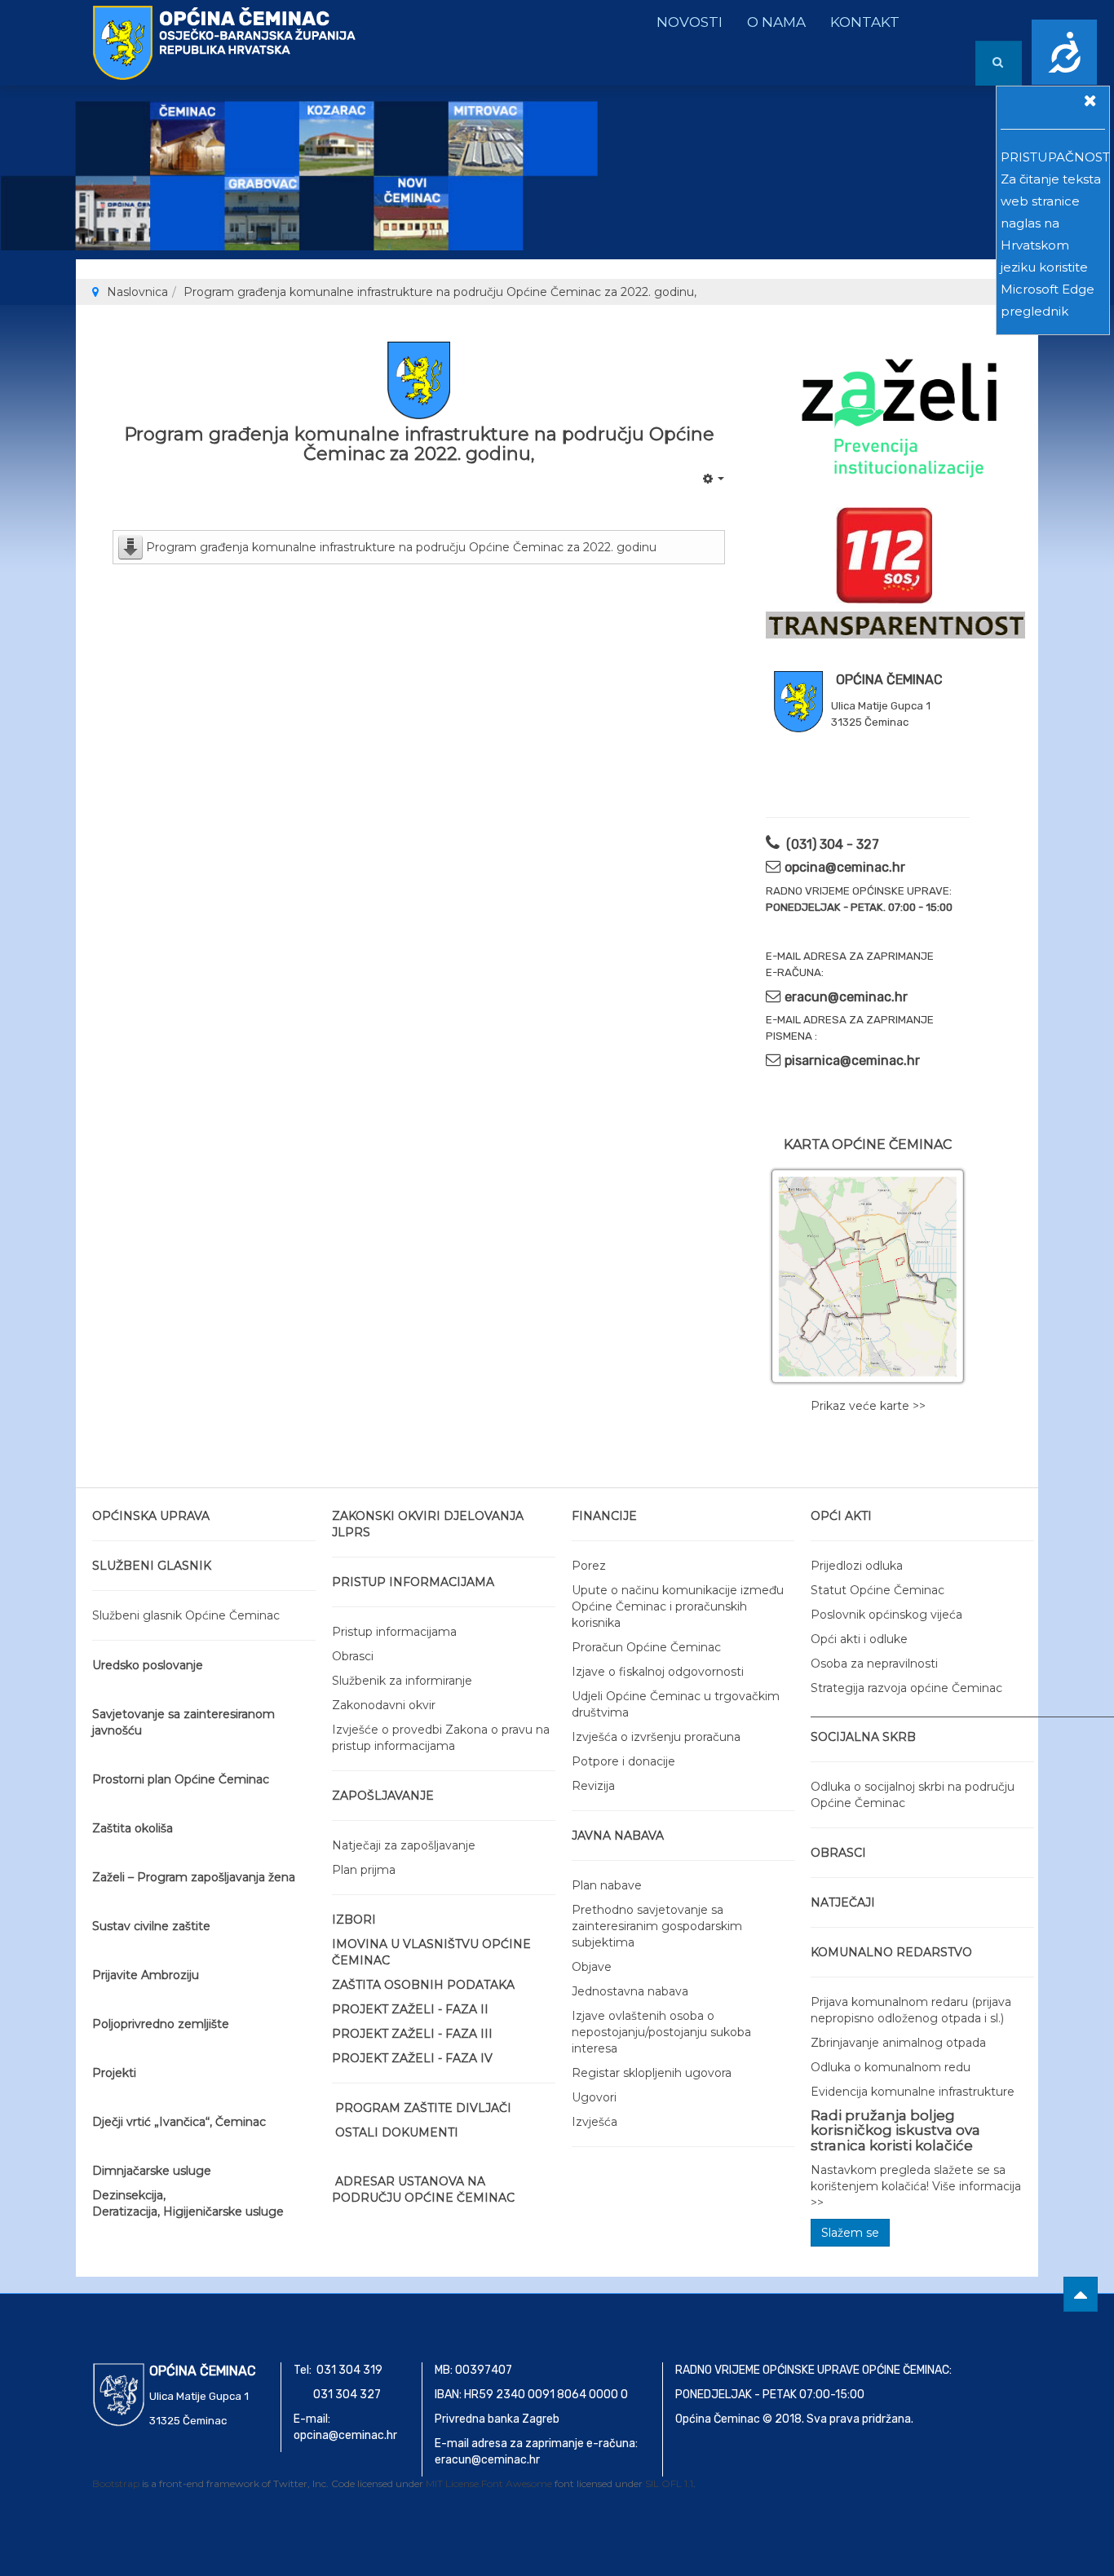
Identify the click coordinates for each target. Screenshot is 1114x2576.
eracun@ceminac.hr (846, 997)
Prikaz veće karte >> (868, 1406)
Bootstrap (116, 2483)
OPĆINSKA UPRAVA (151, 1516)
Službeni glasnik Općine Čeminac (186, 1615)
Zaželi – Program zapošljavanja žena (194, 1877)
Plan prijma (364, 1870)
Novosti (690, 22)
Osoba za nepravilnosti (874, 1664)
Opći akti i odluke (859, 1639)
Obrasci (353, 1656)
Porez (589, 1566)
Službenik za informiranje (402, 1681)
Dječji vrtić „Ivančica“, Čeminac (179, 2122)
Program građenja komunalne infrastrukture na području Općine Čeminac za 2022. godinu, (419, 444)
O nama (776, 22)
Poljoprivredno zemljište (161, 2024)
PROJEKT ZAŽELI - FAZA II (410, 2009)
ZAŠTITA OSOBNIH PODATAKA (423, 1985)
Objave (592, 1967)
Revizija (593, 1786)
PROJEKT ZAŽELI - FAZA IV (412, 2058)
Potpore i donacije (623, 1761)
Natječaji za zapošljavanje (404, 1845)
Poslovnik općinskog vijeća (886, 1615)
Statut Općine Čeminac (877, 1590)
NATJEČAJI (843, 1902)
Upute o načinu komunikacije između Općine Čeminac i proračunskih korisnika (678, 1606)
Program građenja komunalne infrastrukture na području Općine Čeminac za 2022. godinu (401, 547)
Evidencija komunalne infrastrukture (913, 2092)
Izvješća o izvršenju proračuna (656, 1737)
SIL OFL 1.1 (669, 2483)
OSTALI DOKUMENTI (397, 2132)
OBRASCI (838, 1853)
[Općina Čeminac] (157, 22)
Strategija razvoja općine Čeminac (906, 1688)
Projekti (114, 2073)
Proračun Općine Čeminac (646, 1647)
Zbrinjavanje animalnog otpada (898, 2043)
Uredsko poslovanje (148, 1665)
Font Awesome (517, 2483)
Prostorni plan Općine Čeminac (181, 1779)
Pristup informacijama (394, 1632)
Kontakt (865, 22)
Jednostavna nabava (630, 1991)
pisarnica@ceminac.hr (852, 1060)
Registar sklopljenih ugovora (652, 2073)
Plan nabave (607, 1885)
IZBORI (354, 1920)
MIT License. (453, 2483)
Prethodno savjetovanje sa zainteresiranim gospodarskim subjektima (657, 1926)
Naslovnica (137, 292)
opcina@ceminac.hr (845, 867)
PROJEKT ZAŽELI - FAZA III (412, 2034)
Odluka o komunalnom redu (891, 2067)
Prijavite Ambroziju (146, 1975)
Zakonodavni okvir (384, 1705)
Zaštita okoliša (133, 1828)
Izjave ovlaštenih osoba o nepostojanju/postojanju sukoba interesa (661, 2032)
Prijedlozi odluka (857, 1566)
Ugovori (594, 2097)
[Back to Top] (1081, 2294)
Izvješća (595, 2122)
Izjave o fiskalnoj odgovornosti (658, 1672)
